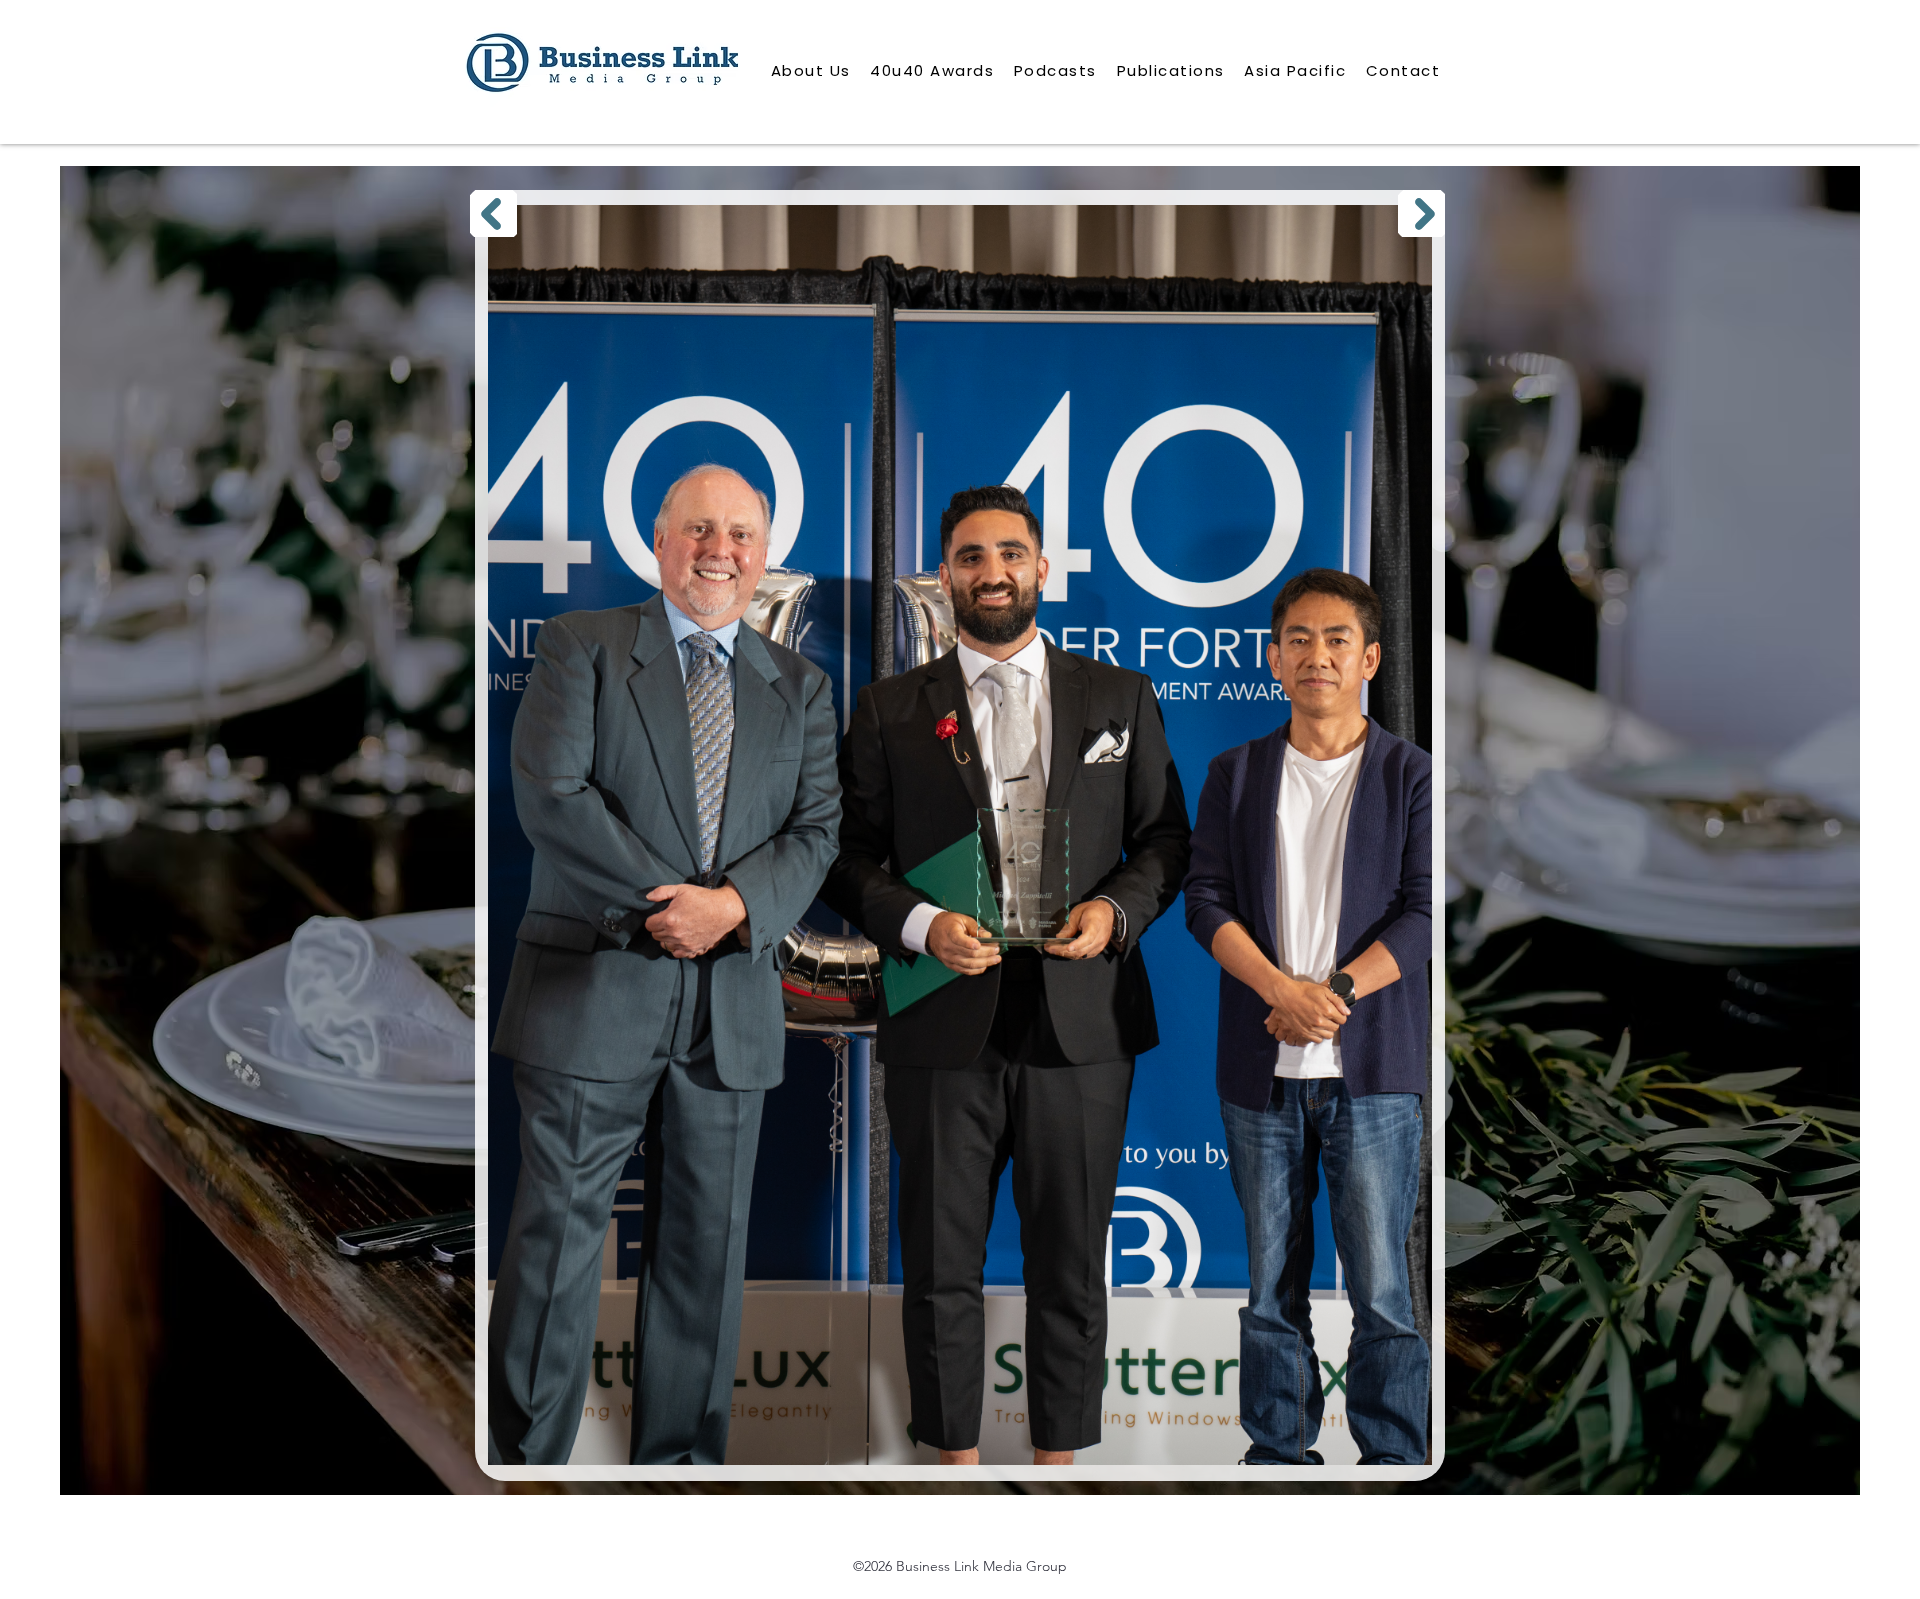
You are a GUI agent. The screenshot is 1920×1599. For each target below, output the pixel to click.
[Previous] (493, 213)
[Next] (1421, 213)
